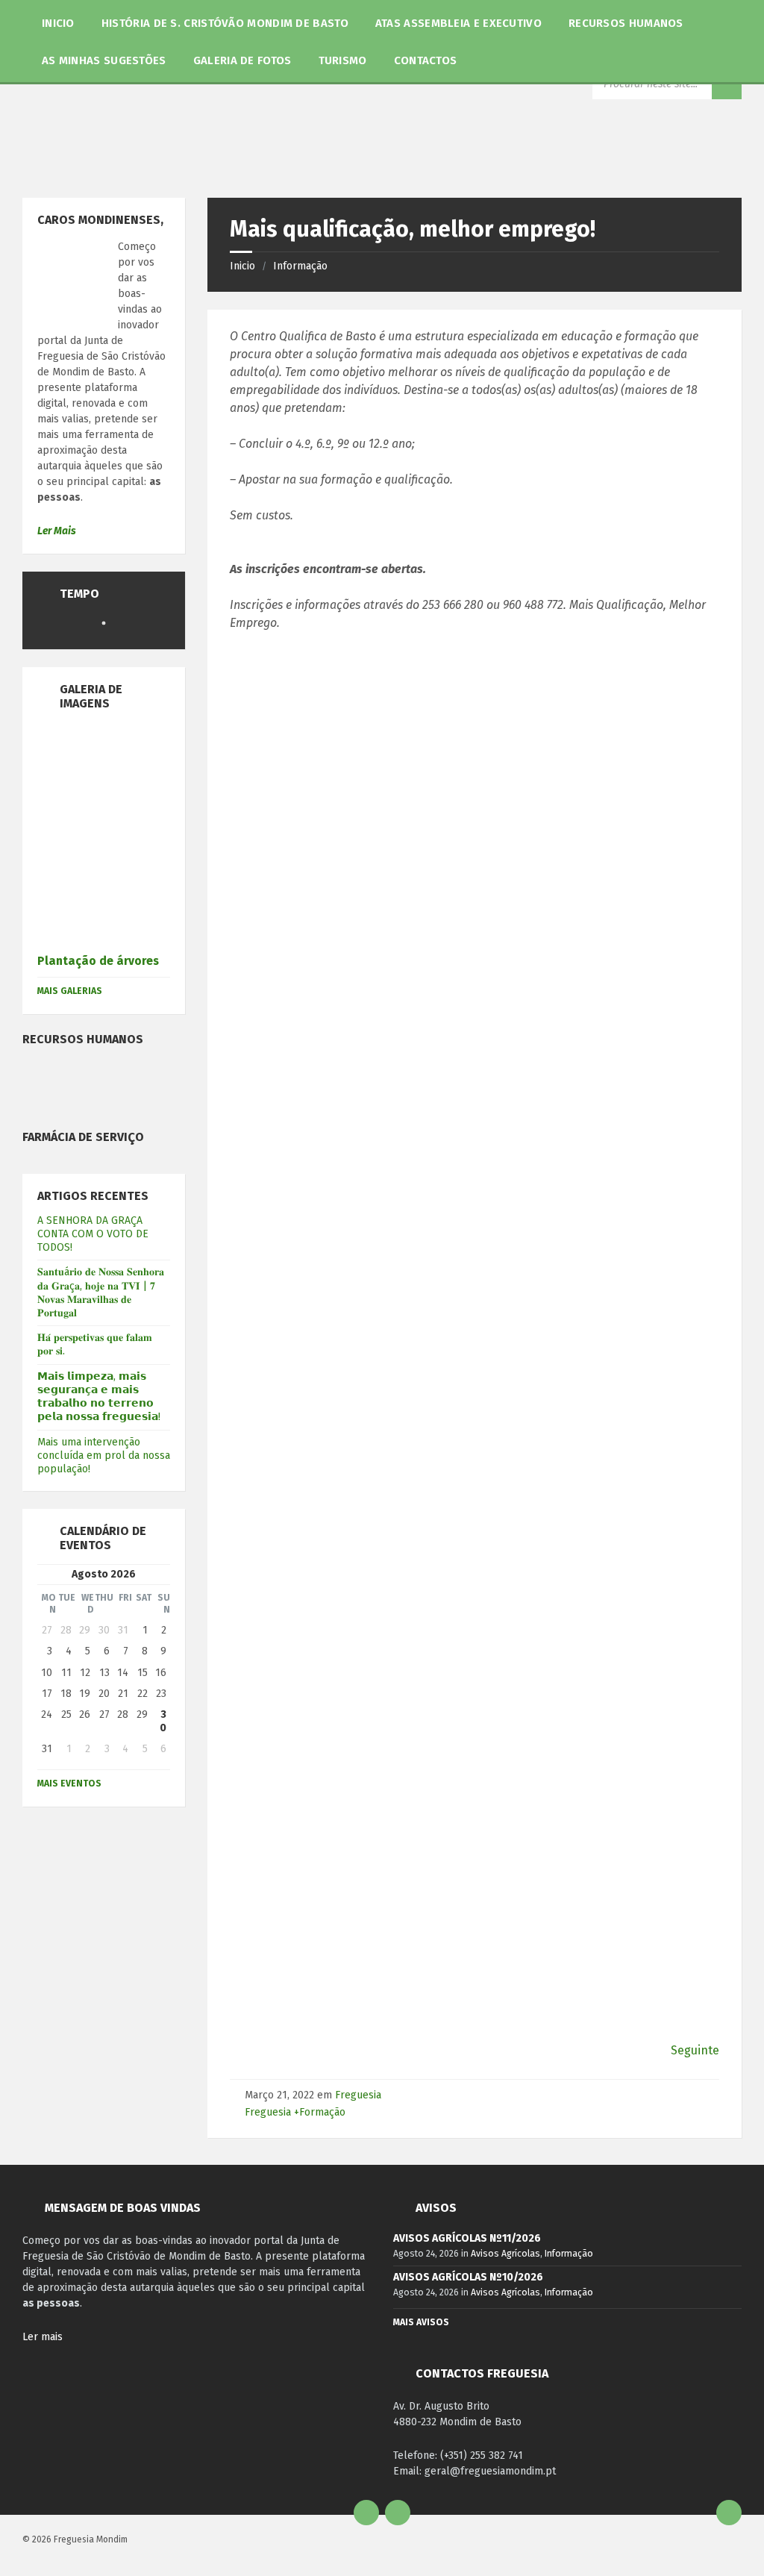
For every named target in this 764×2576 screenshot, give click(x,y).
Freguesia (358, 2095)
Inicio (242, 266)
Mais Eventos (69, 1783)
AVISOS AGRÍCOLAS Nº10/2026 (468, 2277)
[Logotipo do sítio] (322, 168)
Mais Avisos (421, 2322)
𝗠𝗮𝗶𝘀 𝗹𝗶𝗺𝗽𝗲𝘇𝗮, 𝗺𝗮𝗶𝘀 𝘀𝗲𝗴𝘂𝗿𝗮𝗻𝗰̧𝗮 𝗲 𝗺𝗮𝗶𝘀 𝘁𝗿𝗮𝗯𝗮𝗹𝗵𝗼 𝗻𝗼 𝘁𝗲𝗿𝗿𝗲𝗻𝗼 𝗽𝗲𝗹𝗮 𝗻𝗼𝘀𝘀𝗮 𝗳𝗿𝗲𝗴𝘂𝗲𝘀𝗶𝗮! (99, 1397)
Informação (300, 266)
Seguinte (695, 2050)
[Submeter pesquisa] (727, 84)
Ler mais (43, 2337)
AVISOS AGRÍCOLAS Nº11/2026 (467, 2238)
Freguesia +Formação (295, 2112)
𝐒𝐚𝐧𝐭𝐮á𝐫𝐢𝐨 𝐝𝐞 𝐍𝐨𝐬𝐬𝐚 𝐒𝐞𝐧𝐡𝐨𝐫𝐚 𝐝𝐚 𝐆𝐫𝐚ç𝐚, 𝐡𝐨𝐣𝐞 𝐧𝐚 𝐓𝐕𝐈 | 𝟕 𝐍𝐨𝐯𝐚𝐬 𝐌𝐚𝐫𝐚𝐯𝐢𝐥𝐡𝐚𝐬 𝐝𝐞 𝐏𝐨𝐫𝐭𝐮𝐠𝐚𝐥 (101, 1292)
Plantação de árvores (98, 961)
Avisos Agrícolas (505, 2254)
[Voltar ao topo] (729, 2513)
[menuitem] (58, 22)
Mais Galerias (70, 991)
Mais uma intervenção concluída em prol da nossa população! (104, 1456)
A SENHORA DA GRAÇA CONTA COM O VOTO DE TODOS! (93, 1234)
